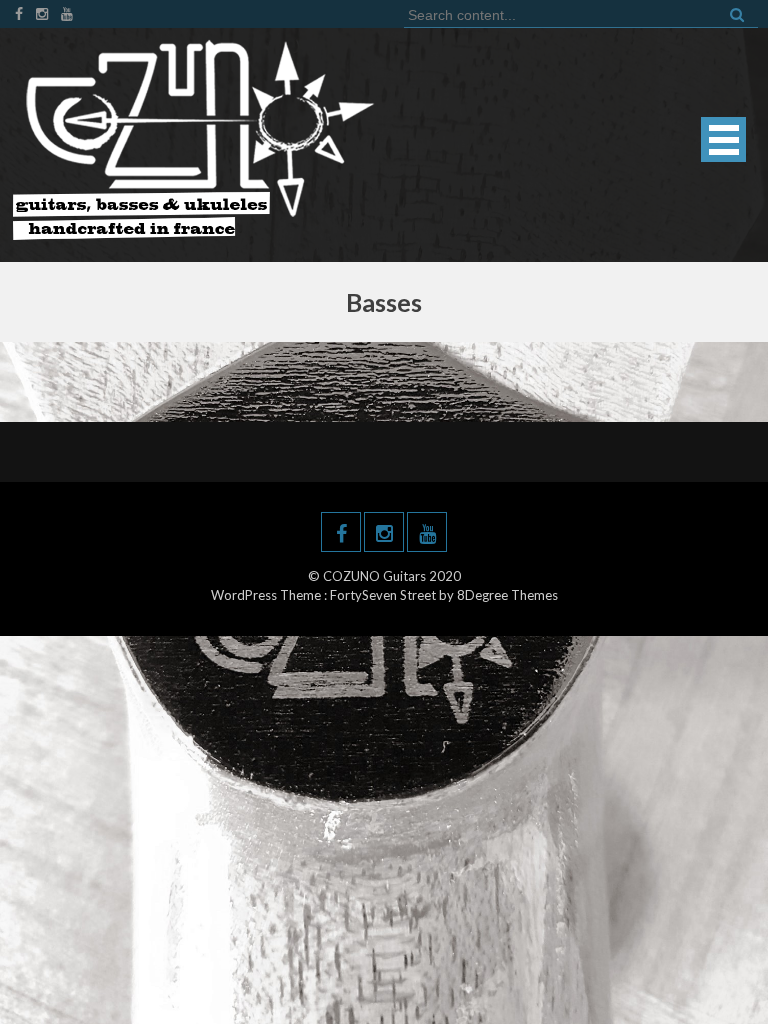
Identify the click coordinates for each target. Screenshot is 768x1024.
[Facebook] (19, 13)
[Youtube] (67, 13)
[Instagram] (42, 13)
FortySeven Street (384, 595)
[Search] (735, 13)
